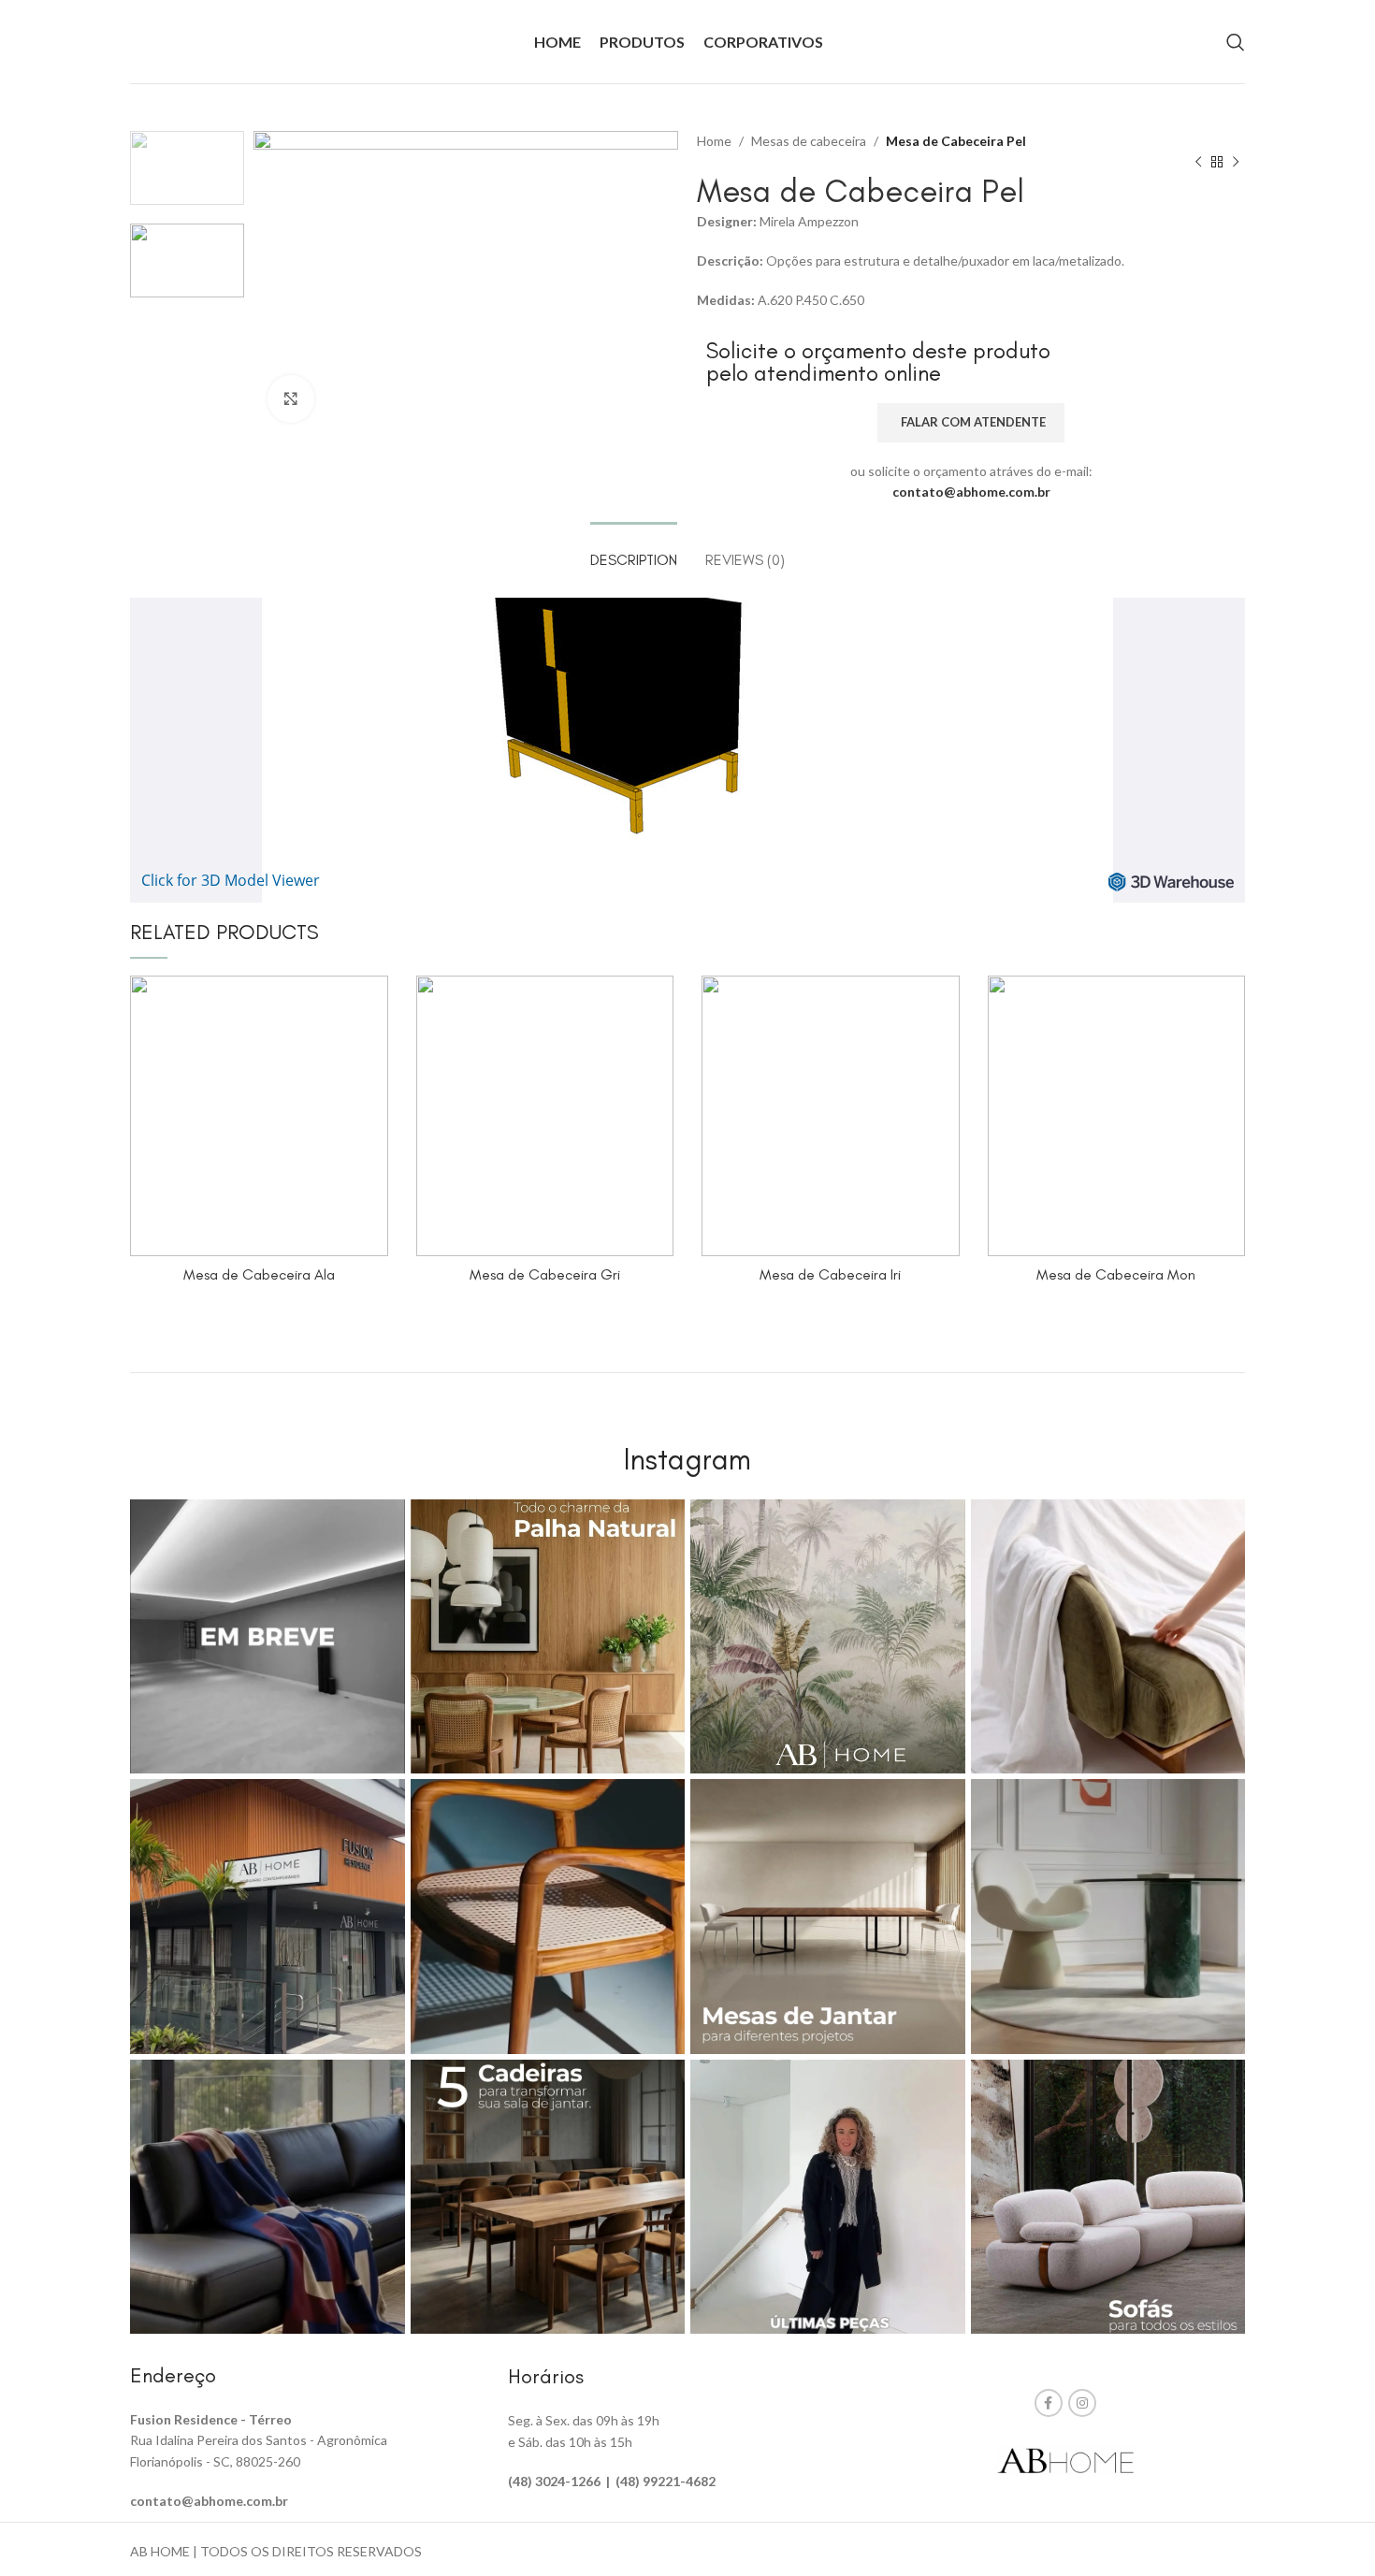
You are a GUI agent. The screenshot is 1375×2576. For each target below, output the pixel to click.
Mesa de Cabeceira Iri (830, 1274)
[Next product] (1236, 163)
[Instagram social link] (1082, 2403)
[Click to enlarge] (291, 398)
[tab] (634, 550)
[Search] (1236, 42)
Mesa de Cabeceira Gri (545, 1274)
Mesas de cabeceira (809, 141)
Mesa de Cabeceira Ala (259, 1274)
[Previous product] (1198, 163)
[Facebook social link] (1049, 2403)
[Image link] (1065, 2459)
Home (714, 141)
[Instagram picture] (268, 1637)
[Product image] (545, 1116)
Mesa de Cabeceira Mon (1116, 1274)
